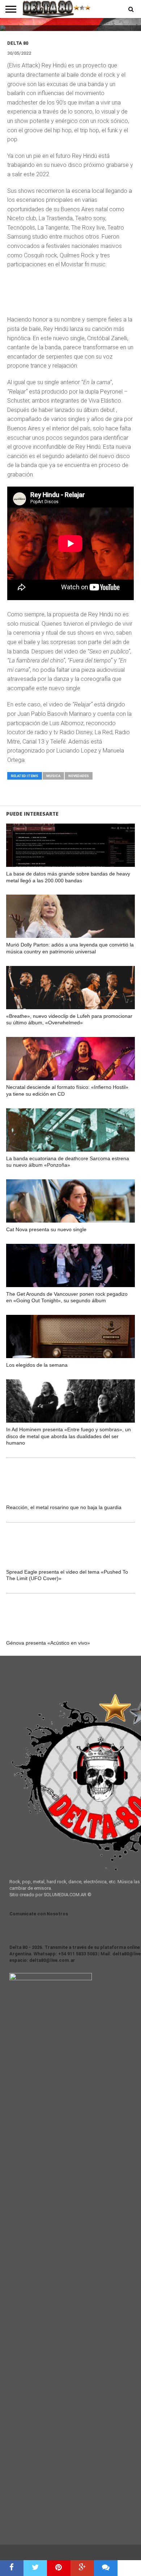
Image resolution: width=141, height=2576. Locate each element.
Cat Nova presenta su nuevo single (46, 1229)
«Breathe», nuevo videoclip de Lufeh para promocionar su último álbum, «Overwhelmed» (69, 1019)
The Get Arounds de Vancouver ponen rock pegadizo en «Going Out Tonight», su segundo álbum (67, 1297)
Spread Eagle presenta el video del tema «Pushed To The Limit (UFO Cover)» (67, 1575)
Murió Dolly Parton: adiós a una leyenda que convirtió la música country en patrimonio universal (70, 948)
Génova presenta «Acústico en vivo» (48, 1643)
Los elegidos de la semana (37, 1365)
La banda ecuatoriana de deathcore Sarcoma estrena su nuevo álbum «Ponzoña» (68, 1162)
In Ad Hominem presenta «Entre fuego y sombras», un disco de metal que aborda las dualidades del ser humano (69, 1436)
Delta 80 (18, 43)
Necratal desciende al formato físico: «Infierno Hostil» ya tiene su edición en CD (67, 1090)
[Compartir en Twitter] (35, 2568)
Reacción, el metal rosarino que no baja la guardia (64, 1507)
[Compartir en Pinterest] (59, 2568)
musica (53, 776)
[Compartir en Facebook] (12, 2568)
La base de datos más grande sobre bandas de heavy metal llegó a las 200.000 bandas (68, 877)
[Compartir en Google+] (82, 2568)
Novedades (79, 776)
